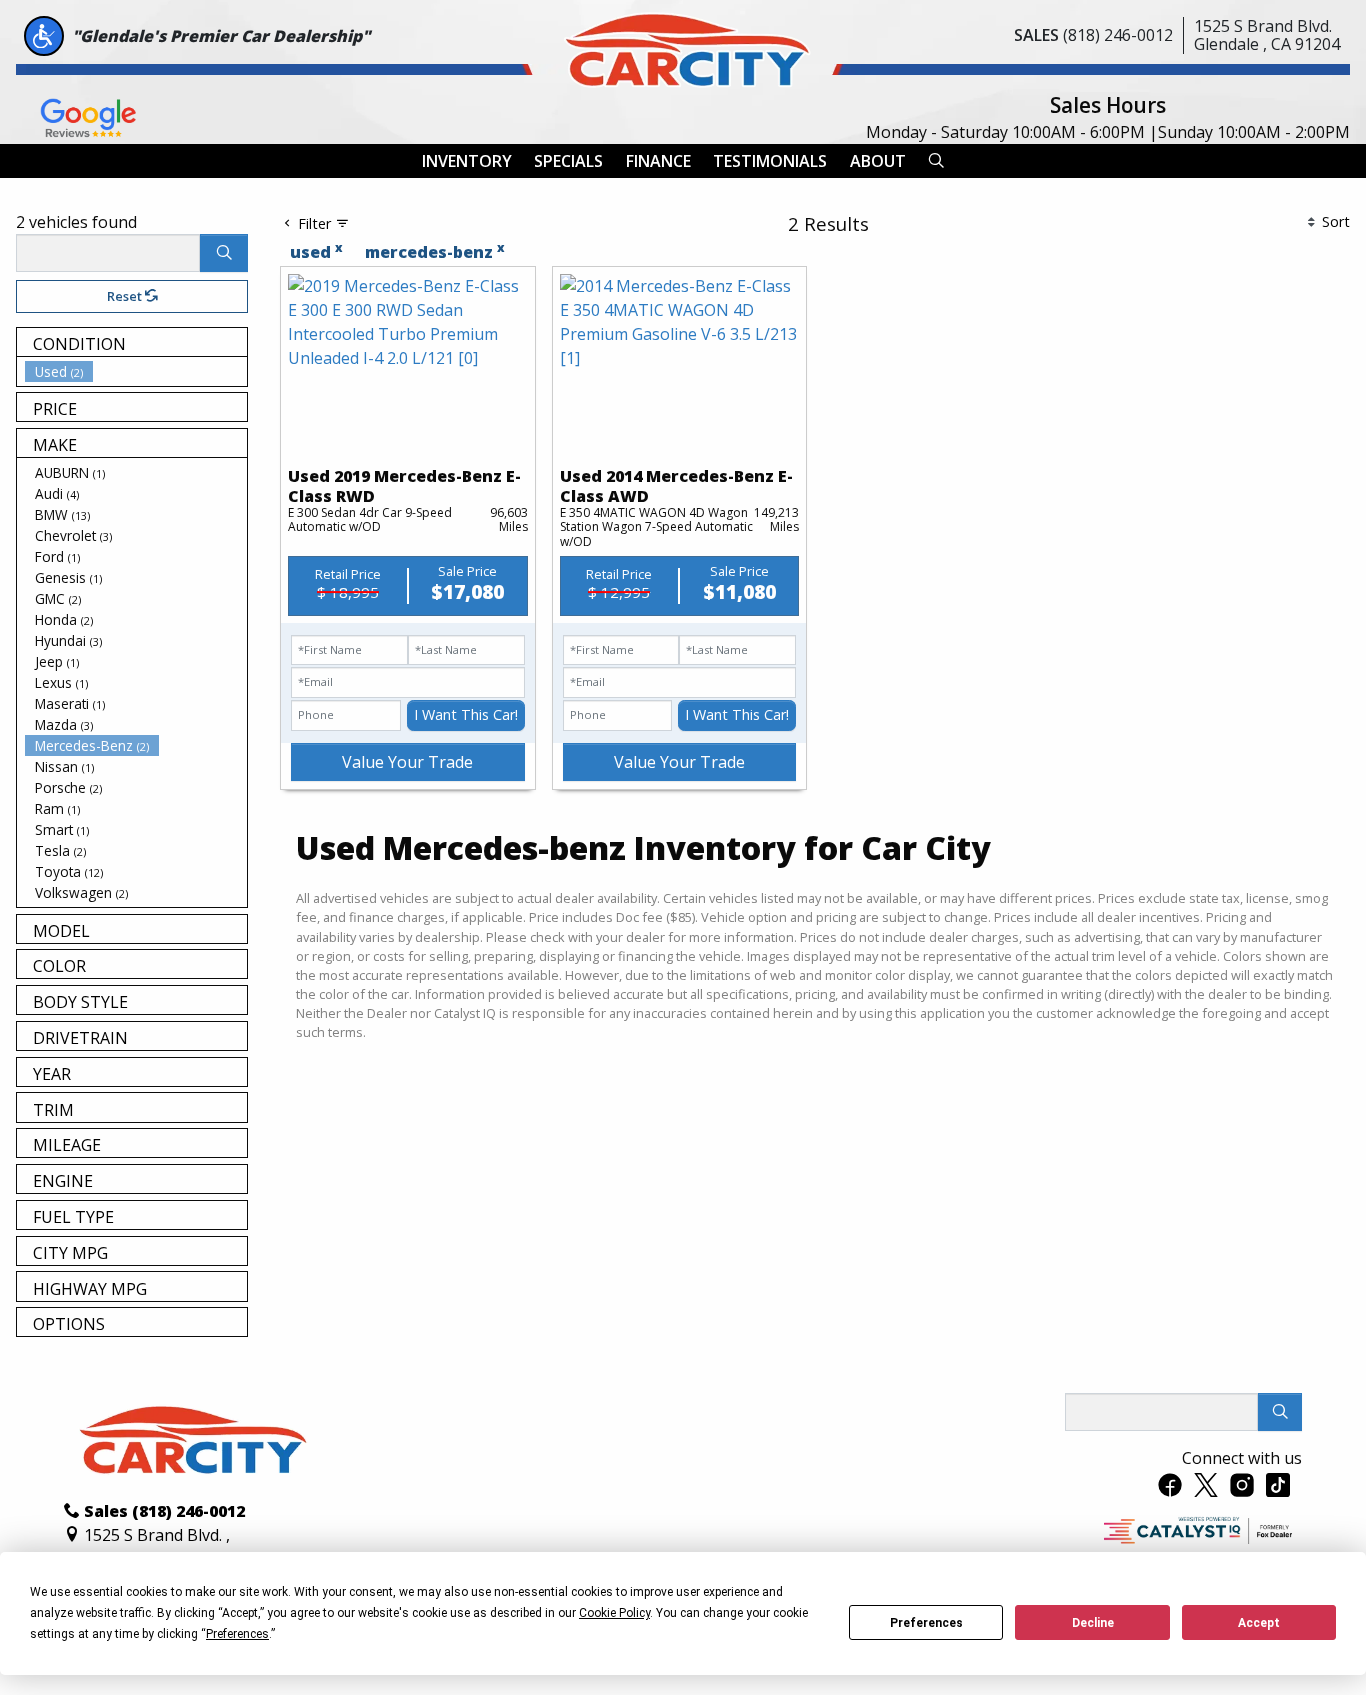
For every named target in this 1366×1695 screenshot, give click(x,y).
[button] (467, 161)
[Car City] (683, 46)
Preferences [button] (237, 1634)
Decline (1093, 1623)
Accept (1259, 1623)
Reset (126, 296)
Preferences (926, 1623)
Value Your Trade (407, 762)
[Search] (224, 253)
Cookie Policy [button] (614, 1613)
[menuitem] (136, 371)
